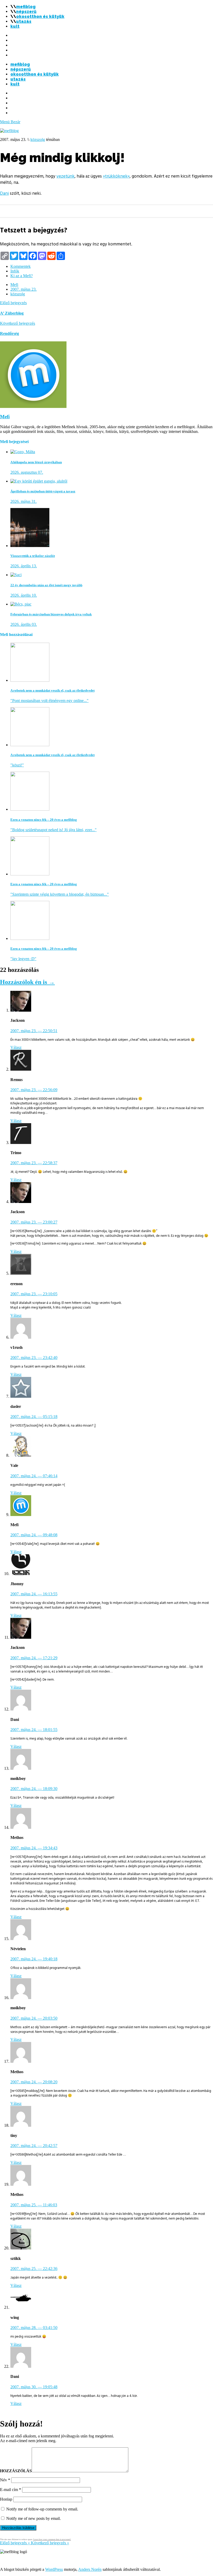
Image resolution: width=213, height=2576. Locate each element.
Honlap (6, 2499)
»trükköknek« (116, 176)
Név (5, 2480)
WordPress (54, 2569)
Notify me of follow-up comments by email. (42, 2509)
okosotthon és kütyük (40, 17)
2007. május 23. (24, 289)
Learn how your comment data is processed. (52, 2539)
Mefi (14, 285)
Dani (4, 193)
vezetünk (65, 176)
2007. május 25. (34, 2205)
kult (15, 26)
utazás (24, 21)
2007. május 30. (34, 2387)
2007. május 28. (34, 2328)
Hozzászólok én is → (27, 982)
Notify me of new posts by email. (34, 2518)
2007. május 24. (34, 1417)
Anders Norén (90, 2569)
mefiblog (26, 7)
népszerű (26, 12)
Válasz (16, 1047)
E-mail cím (11, 2490)
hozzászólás (16, 2471)
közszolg (38, 139)
